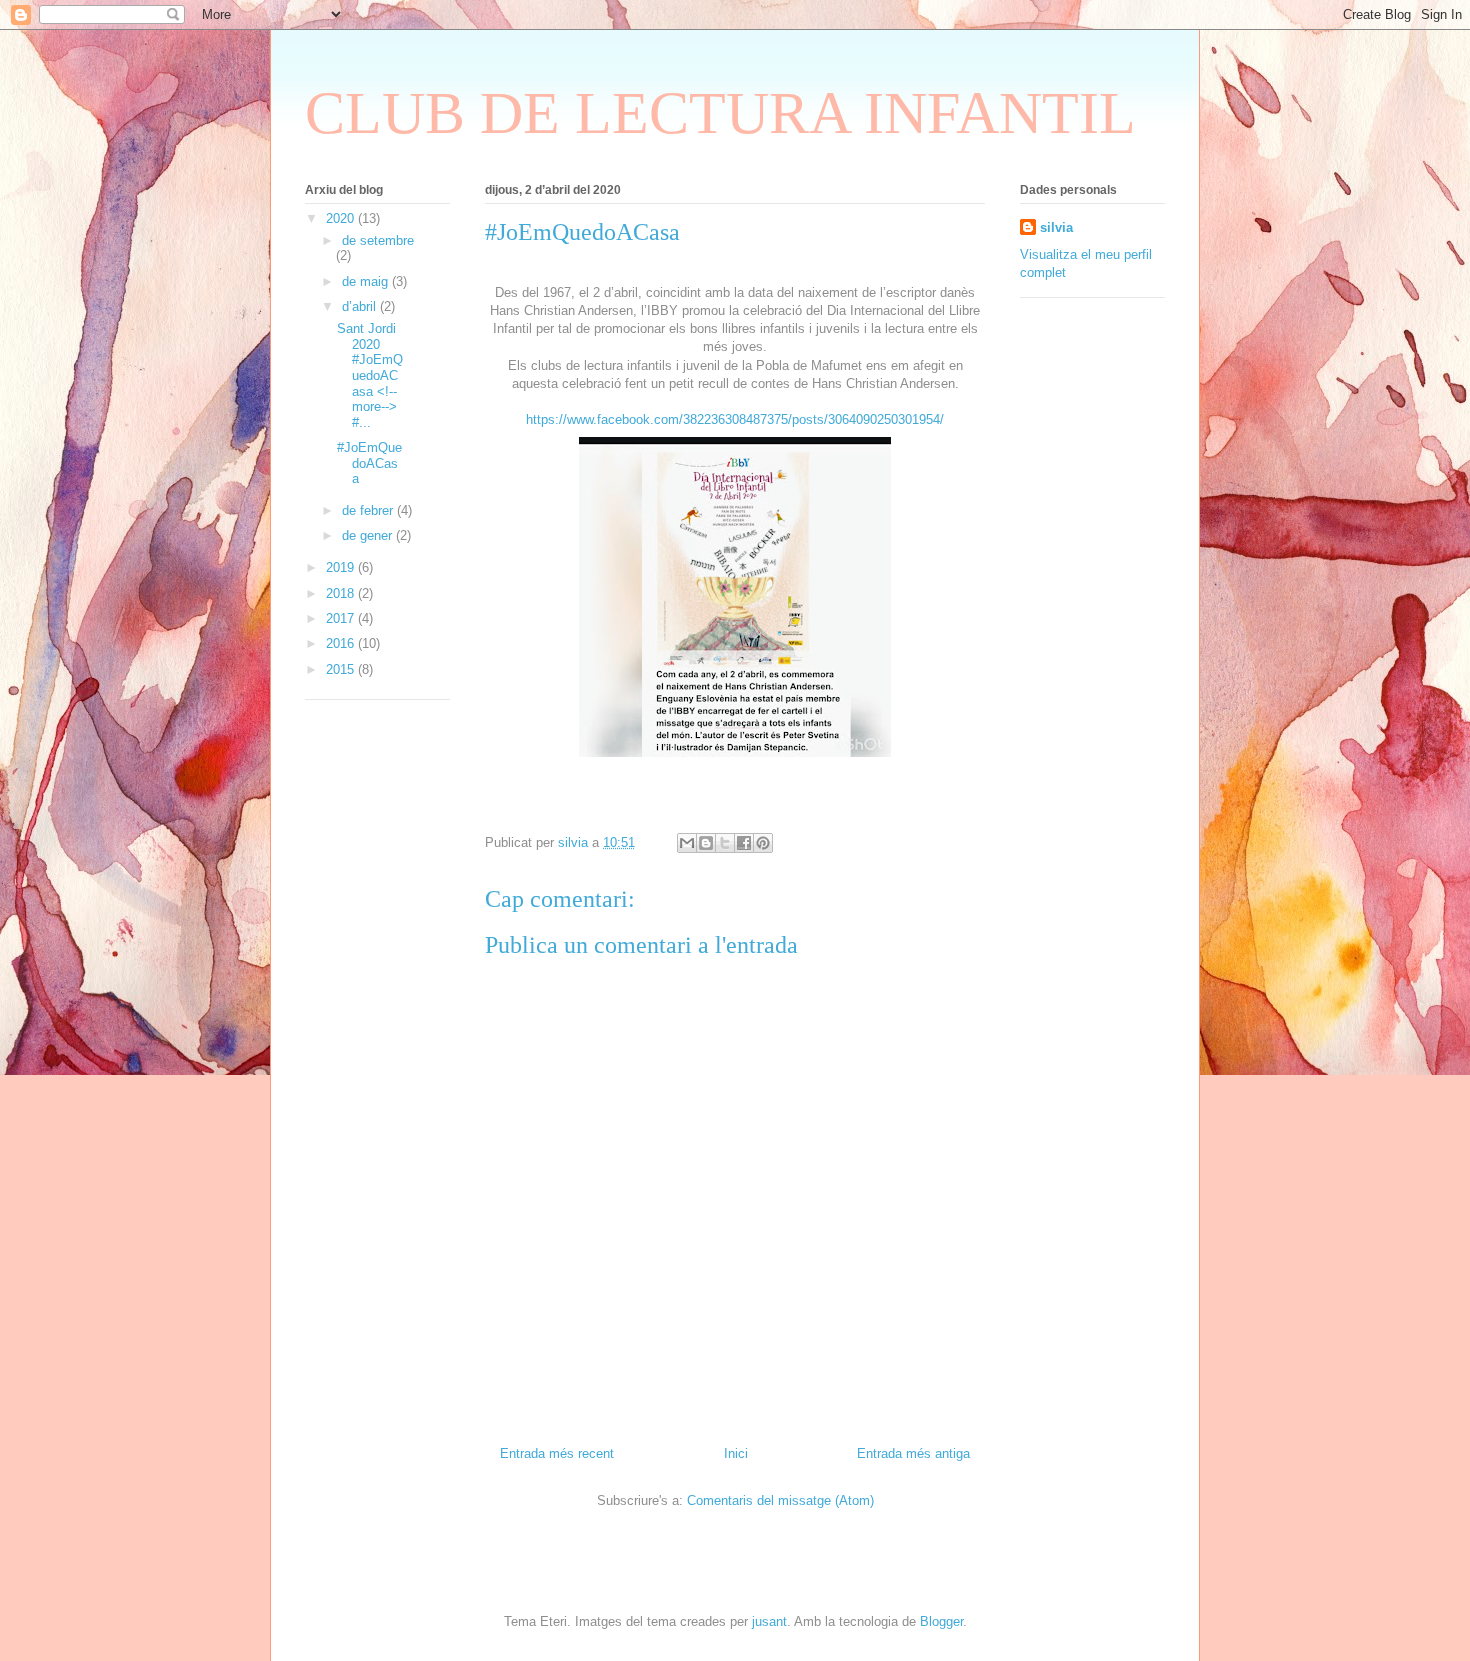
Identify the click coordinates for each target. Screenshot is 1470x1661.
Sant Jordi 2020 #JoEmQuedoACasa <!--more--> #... (370, 375)
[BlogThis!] (706, 843)
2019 (342, 567)
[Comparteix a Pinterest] (763, 843)
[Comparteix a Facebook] (744, 843)
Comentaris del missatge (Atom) (780, 1500)
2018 (342, 593)
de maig (367, 281)
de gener (369, 535)
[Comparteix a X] (725, 843)
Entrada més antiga (913, 1453)
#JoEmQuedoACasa (369, 463)
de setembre (378, 240)
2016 (342, 643)
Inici (736, 1453)
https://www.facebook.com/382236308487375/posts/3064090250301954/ (735, 419)
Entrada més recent (557, 1453)
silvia (1056, 227)
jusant (769, 1621)
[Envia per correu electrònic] (687, 843)
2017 (342, 618)
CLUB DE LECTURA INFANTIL (720, 113)
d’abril (361, 306)
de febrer (369, 510)
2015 (342, 669)
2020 (342, 218)
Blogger (941, 1621)
